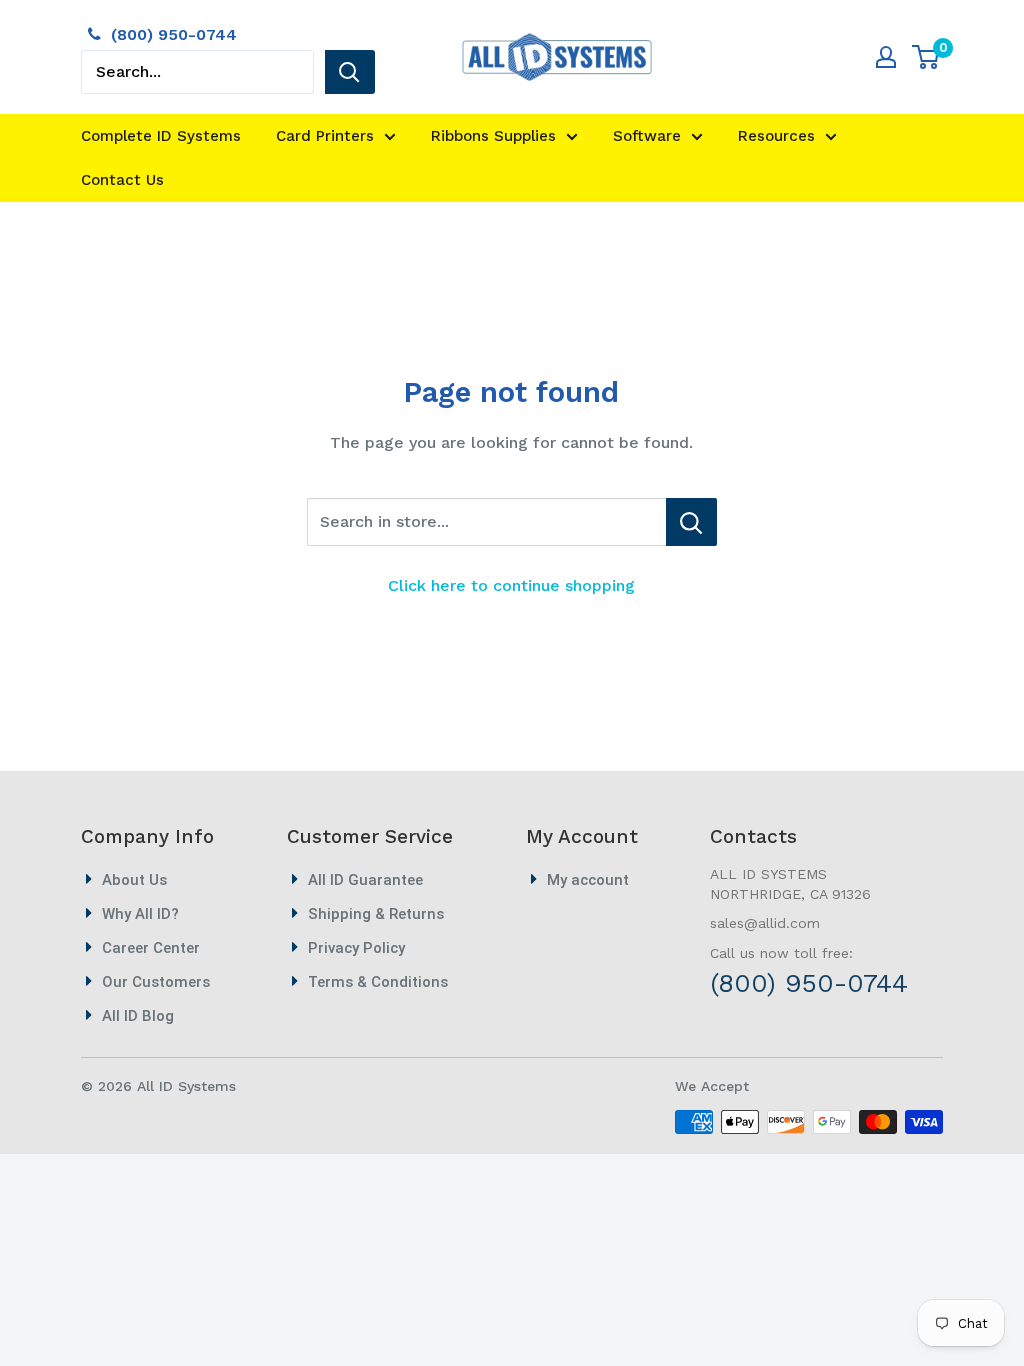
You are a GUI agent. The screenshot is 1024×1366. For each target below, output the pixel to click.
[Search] (350, 72)
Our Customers (156, 982)
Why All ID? (140, 914)
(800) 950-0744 (174, 34)
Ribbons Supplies (493, 136)
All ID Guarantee (365, 880)
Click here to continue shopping (511, 585)
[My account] (886, 57)
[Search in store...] (691, 522)
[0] (926, 57)
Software (647, 136)
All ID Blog (138, 1016)
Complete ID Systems (161, 136)
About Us (134, 880)
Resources (776, 136)
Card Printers (325, 136)
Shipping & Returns (376, 914)
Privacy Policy (356, 948)
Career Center (151, 948)
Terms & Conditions (378, 982)
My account (588, 880)
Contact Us (122, 180)
